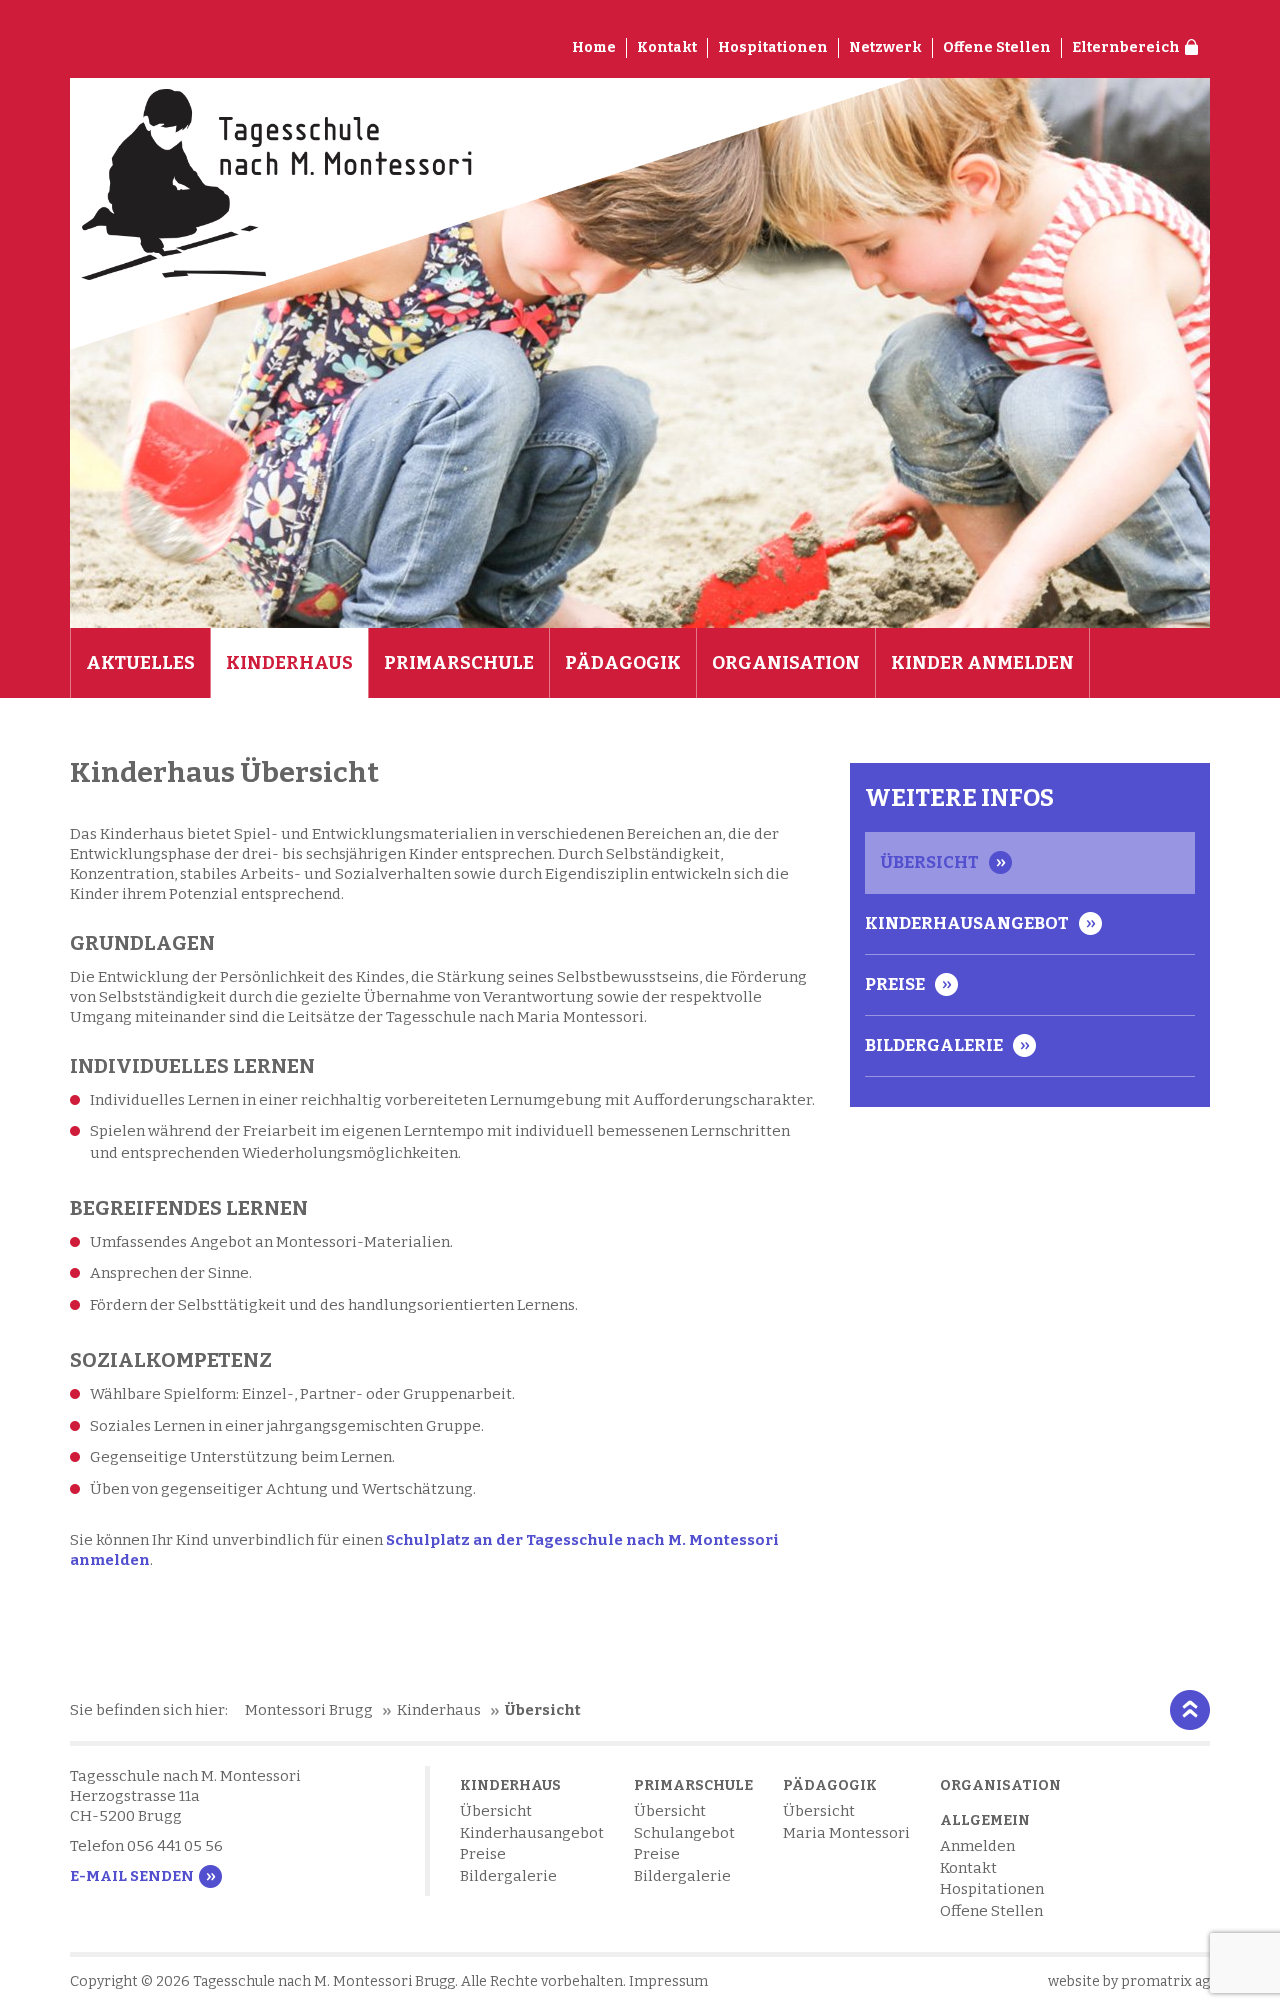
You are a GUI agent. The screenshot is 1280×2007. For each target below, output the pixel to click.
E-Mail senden (132, 1876)
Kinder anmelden (982, 663)
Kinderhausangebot (967, 923)
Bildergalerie (934, 1045)
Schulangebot (684, 1833)
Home (594, 47)
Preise (895, 984)
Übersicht (929, 862)
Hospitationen (773, 47)
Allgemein (985, 1820)
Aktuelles (140, 663)
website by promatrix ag (1129, 1981)
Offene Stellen (997, 47)
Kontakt (667, 47)
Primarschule (459, 663)
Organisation (786, 663)
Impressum (668, 1981)
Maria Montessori (846, 1833)
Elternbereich (1126, 47)
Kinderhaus (289, 663)
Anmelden (977, 1846)
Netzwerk (885, 47)
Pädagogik (623, 663)
